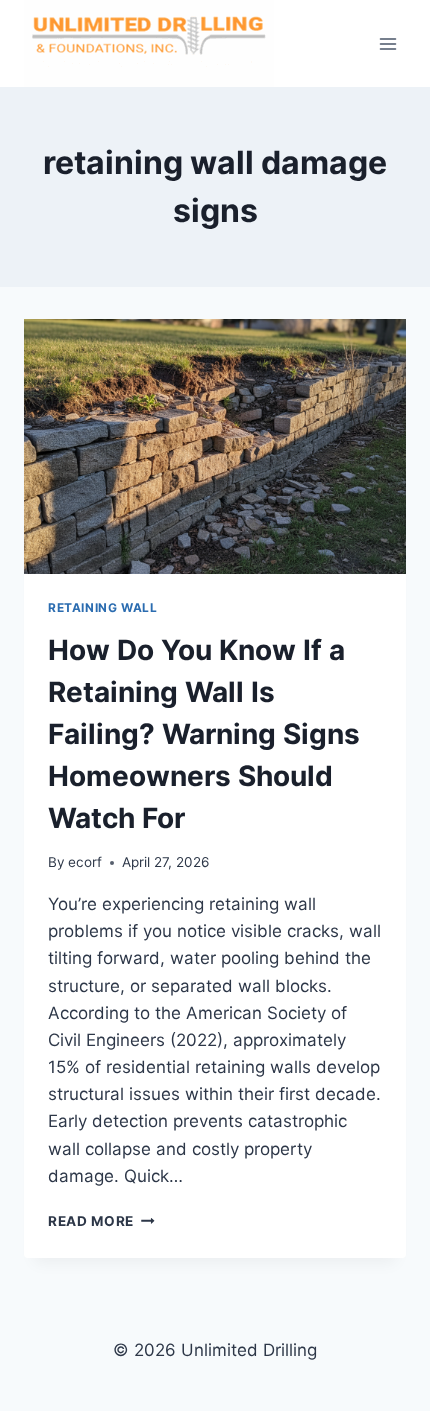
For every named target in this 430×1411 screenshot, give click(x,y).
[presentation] (215, 446)
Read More (101, 1221)
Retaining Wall (102, 607)
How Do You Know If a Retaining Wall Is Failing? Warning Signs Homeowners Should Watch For (204, 734)
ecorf (85, 862)
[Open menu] (387, 43)
